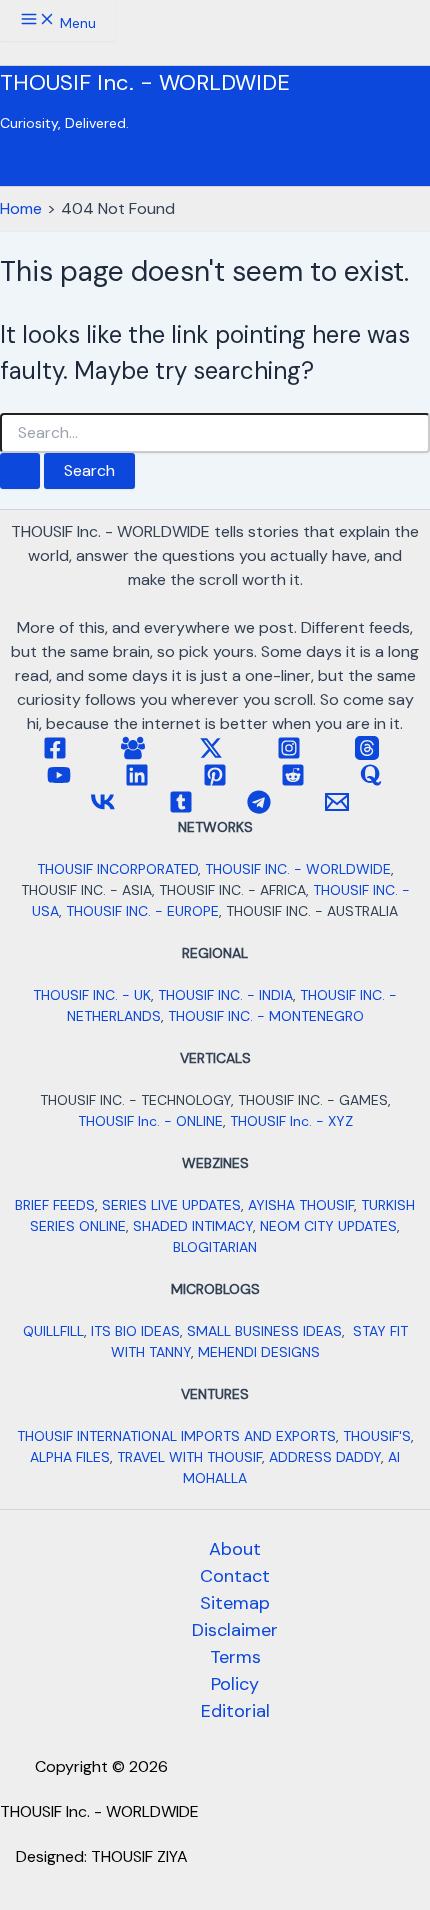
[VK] (103, 808)
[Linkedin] (137, 781)
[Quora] (371, 781)
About (235, 1549)
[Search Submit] (20, 471)
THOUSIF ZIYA (139, 1856)
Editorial (235, 1711)
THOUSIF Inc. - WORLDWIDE (145, 82)
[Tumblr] (181, 808)
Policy (235, 1684)
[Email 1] (337, 808)
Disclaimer (235, 1630)
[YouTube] (59, 781)
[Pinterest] (215, 781)
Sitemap (235, 1603)
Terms (235, 1657)
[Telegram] (259, 808)
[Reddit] (293, 781)
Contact (235, 1576)
